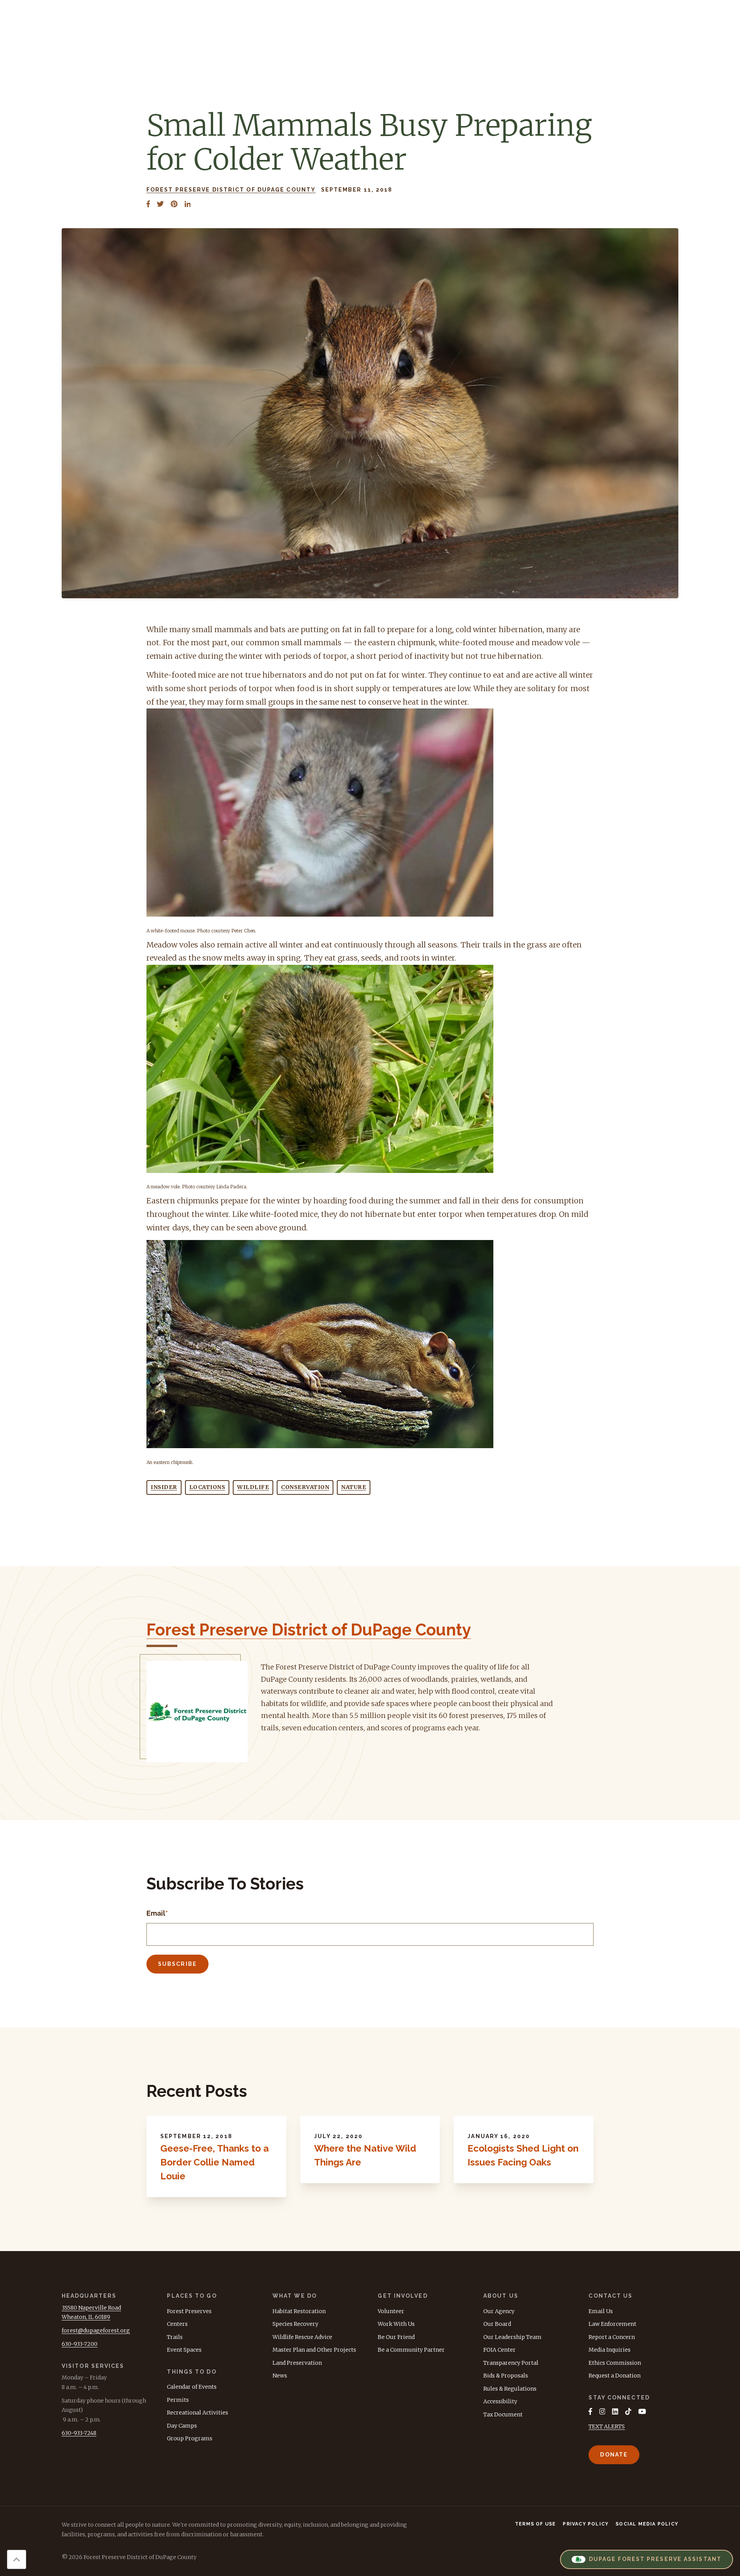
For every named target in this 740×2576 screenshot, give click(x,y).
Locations (207, 1487)
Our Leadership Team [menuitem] (512, 2337)
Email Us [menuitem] (601, 2311)
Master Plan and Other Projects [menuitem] (314, 2350)
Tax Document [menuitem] (503, 2414)
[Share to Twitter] (160, 204)
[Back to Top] (17, 2559)
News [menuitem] (280, 2376)
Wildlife (253, 1487)
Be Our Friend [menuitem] (396, 2337)
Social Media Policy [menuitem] (647, 2524)
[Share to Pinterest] (174, 204)
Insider (164, 1487)
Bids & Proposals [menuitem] (506, 2376)
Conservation (305, 1487)
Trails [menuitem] (175, 2337)
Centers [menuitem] (177, 2324)
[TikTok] (628, 2411)
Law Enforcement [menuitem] (612, 2324)
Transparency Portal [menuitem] (511, 2363)
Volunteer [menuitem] (391, 2311)
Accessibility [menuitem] (500, 2401)
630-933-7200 (80, 2344)
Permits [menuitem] (178, 2400)
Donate (614, 2455)
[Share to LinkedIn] (188, 204)
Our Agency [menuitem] (499, 2311)
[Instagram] (602, 2411)
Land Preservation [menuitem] (297, 2363)
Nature (354, 1487)
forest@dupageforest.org (96, 2330)
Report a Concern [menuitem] (612, 2337)
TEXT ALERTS (607, 2426)
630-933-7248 (79, 2433)
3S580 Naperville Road (91, 2308)
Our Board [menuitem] (497, 2324)
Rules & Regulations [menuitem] (510, 2389)
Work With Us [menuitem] (396, 2324)
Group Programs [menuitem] (190, 2438)
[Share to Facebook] (148, 204)
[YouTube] (642, 2411)
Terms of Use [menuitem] (535, 2524)
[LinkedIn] (615, 2411)
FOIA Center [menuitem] (499, 2350)
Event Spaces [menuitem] (184, 2350)
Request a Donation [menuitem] (615, 2376)
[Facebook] (590, 2411)
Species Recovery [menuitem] (295, 2324)
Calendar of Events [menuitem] (192, 2387)
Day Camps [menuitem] (182, 2426)
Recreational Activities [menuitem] (198, 2413)
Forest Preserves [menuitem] (189, 2311)
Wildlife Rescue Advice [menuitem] (302, 2337)
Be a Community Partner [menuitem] (411, 2350)
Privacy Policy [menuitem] (586, 2524)
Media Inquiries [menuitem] (610, 2350)
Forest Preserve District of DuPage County (231, 190)
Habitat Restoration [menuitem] (299, 2311)
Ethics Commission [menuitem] (615, 2363)
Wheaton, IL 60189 (86, 2317)
